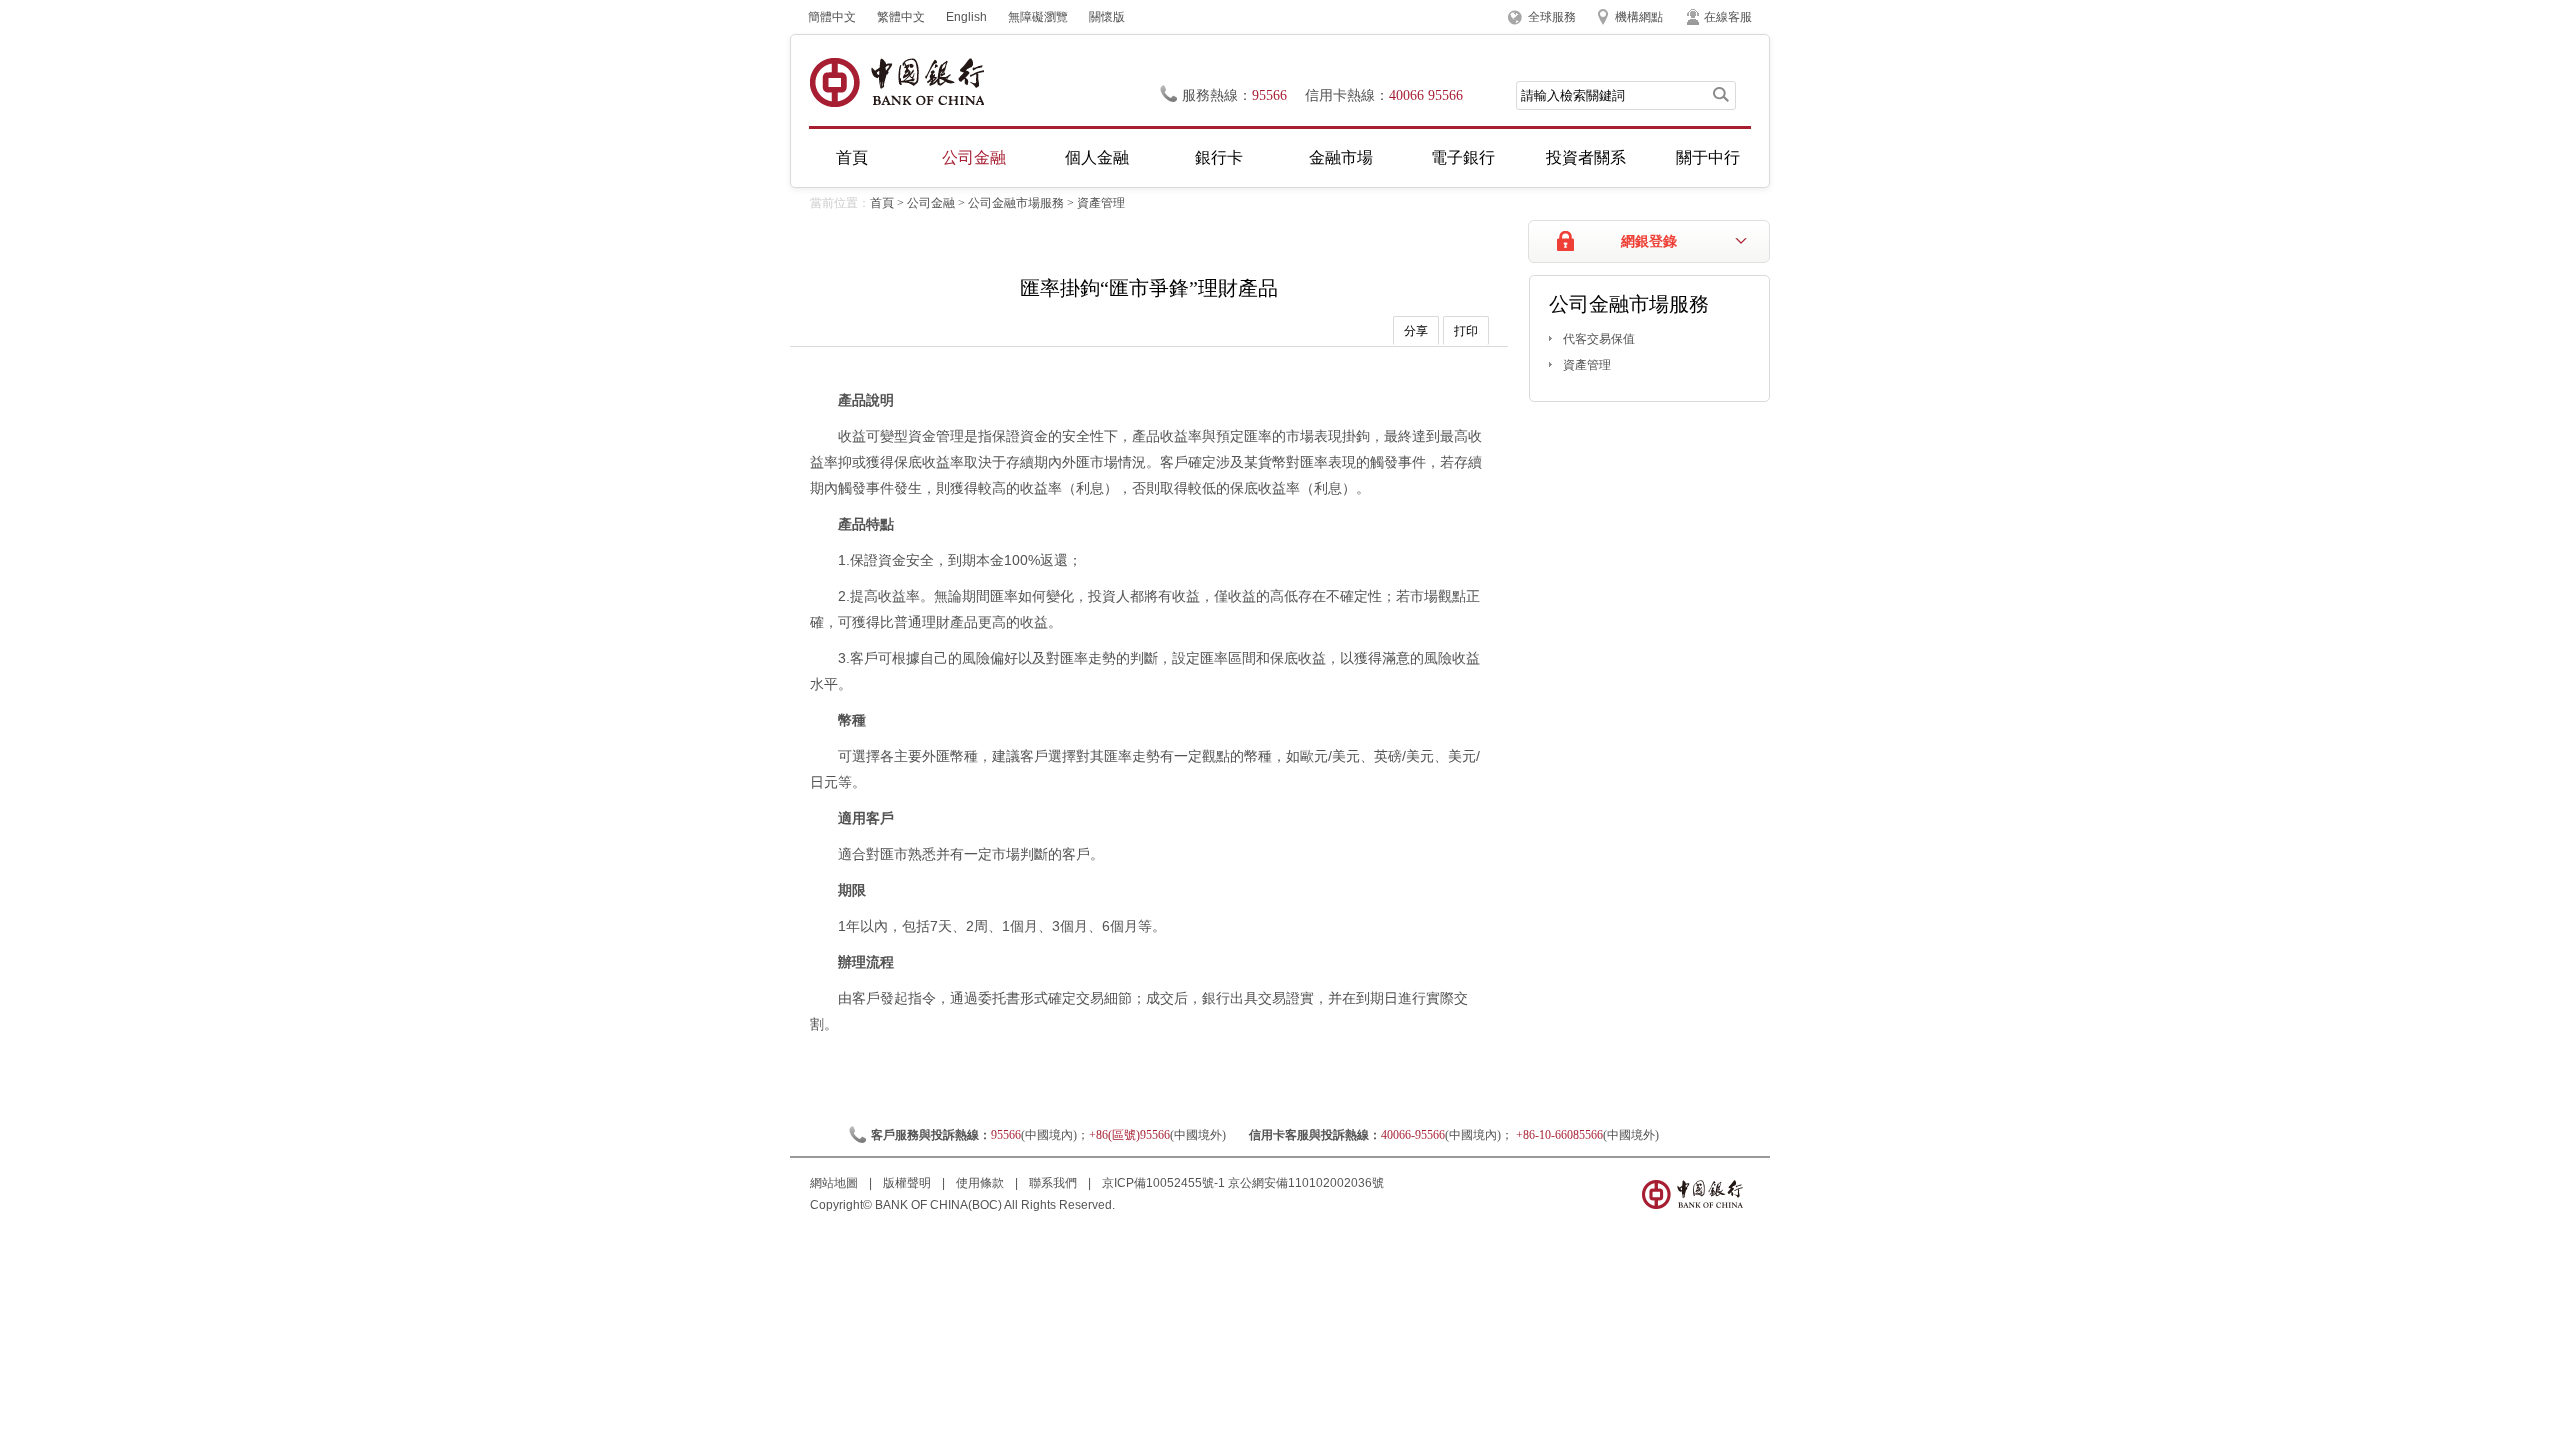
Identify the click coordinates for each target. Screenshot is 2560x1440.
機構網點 (1639, 17)
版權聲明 (908, 1183)
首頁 (852, 157)
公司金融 (974, 157)
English (966, 17)
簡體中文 (832, 17)
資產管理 (1101, 203)
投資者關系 (1586, 157)
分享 (1416, 331)
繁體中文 (901, 17)
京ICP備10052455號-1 (1163, 1183)
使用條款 (981, 1183)
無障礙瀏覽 (1038, 17)
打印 (1466, 331)
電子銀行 (1463, 157)
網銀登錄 (1649, 241)
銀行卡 (1219, 157)
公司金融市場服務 (1016, 203)
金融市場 (1341, 157)
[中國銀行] (896, 82)
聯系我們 (1054, 1183)
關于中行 (1708, 157)
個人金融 (1097, 157)
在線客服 (1728, 17)
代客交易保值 (1599, 339)
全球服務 (1552, 17)
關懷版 (1107, 17)
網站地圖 (835, 1183)
